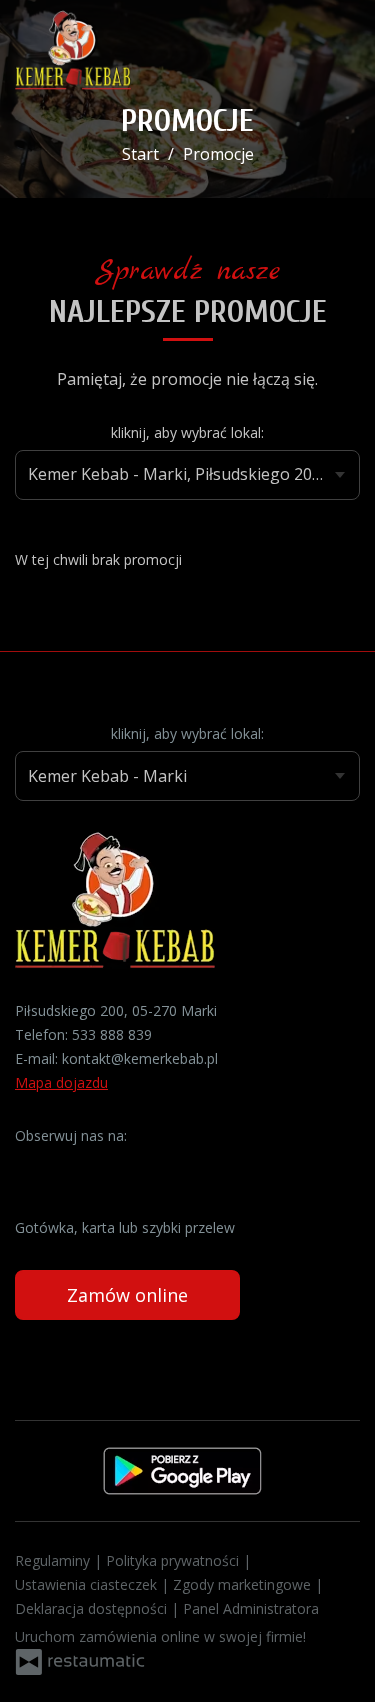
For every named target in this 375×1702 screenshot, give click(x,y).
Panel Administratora (251, 1608)
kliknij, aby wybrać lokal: (187, 432)
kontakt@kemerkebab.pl (140, 1058)
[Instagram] (70, 1167)
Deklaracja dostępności (93, 1608)
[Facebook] (32, 1167)
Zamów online (127, 1295)
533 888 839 (112, 1034)
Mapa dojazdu (61, 1082)
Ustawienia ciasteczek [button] (88, 1584)
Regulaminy (54, 1560)
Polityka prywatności (174, 1560)
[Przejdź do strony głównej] (73, 50)
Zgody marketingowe (244, 1584)
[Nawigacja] (339, 50)
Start (140, 154)
